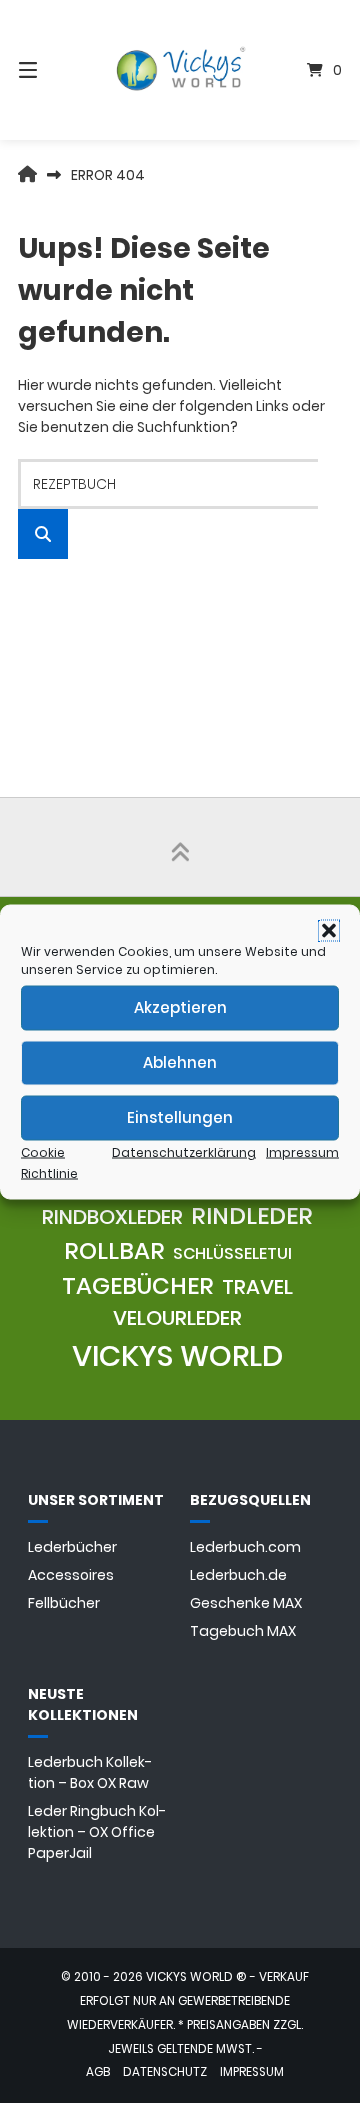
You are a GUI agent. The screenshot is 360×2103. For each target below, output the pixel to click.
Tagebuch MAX (243, 1631)
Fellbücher (64, 1603)
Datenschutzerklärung (184, 1151)
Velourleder (177, 1318)
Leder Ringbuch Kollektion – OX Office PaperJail (97, 1832)
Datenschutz (165, 2072)
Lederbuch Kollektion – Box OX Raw (90, 1772)
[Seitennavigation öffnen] (50, 70)
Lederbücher (72, 1547)
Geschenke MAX (246, 1603)
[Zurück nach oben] (180, 847)
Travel (257, 1287)
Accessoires (71, 1575)
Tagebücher (138, 1286)
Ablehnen (180, 1062)
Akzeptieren (180, 1007)
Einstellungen (180, 1117)
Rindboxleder (112, 1217)
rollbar (114, 1251)
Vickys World (177, 1355)
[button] (329, 930)
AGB (98, 2072)
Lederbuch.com (245, 1547)
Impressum (302, 1151)
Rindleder (252, 1216)
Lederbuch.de (238, 1575)
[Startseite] (180, 70)
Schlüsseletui (232, 1253)
